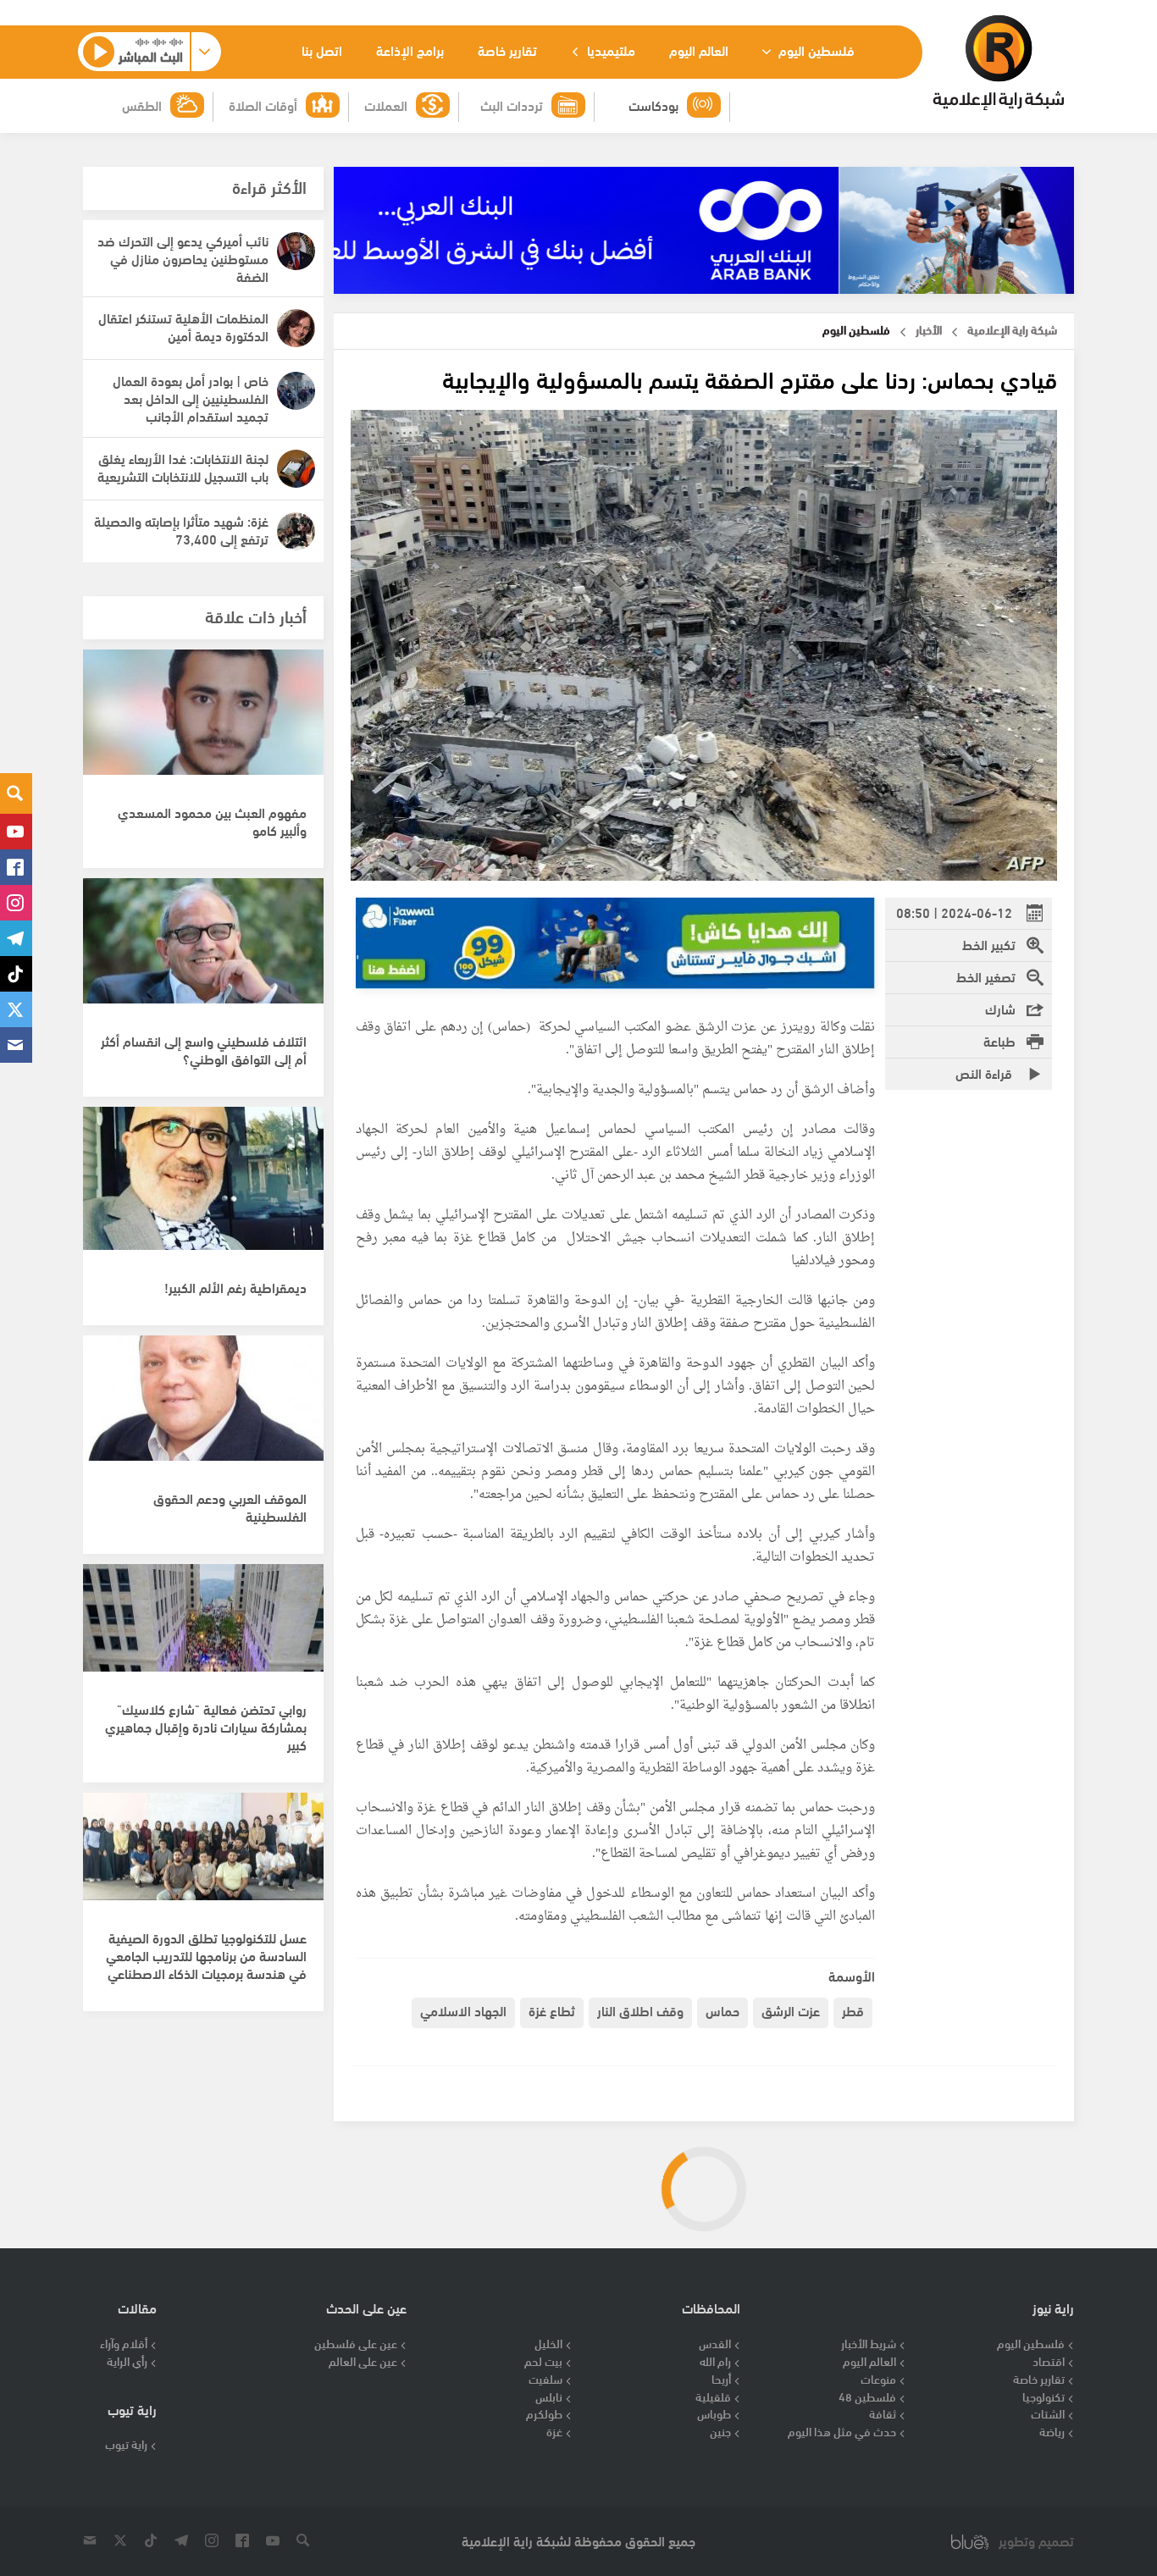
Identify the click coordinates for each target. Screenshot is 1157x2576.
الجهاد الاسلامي (463, 2010)
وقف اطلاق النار (640, 2010)
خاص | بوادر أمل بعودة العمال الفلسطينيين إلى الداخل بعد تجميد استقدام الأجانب (191, 398)
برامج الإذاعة (410, 50)
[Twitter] (16, 1009)
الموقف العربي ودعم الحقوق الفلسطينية (230, 1506)
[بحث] (16, 793)
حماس (722, 2010)
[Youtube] (16, 832)
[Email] (16, 1045)
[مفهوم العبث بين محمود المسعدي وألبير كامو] (203, 721)
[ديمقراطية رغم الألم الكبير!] (203, 1179)
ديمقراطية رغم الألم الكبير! (235, 1287)
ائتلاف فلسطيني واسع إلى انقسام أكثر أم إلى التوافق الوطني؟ (204, 1049)
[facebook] (16, 867)
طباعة (999, 1040)
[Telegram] (16, 938)
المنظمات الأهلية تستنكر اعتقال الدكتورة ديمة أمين (183, 326)
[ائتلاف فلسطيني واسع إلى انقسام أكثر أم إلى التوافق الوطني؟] (203, 950)
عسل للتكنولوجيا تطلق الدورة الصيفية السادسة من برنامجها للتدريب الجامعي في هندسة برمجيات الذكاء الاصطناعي (206, 1955)
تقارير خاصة (507, 50)
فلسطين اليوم (815, 50)
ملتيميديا (609, 50)
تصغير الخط (986, 976)
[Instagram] (16, 903)
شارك (1000, 1008)
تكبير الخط (989, 944)
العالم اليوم (699, 50)
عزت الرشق (791, 2010)
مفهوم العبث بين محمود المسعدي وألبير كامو (212, 821)
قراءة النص (985, 1072)
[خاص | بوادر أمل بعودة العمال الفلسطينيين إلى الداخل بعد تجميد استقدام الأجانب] (296, 391)
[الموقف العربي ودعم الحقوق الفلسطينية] (203, 1407)
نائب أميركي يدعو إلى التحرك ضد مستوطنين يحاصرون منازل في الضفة (183, 258)
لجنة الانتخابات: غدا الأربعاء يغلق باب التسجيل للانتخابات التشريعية (183, 467)
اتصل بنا (322, 50)
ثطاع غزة (552, 2010)
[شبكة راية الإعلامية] (998, 63)
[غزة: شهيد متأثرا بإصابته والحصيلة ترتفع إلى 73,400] (296, 531)
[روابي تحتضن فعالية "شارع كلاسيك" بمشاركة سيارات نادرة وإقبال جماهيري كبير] (203, 1636)
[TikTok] (16, 974)
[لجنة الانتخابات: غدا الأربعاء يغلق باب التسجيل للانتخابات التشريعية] (296, 469)
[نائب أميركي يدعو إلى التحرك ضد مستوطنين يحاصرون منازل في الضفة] (296, 251)
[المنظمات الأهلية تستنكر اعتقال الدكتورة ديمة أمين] (296, 328)
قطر (853, 2010)
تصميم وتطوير (1036, 2541)
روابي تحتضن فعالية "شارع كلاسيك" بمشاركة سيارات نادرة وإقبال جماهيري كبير (206, 1726)
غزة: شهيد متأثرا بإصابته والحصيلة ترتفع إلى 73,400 (181, 529)
